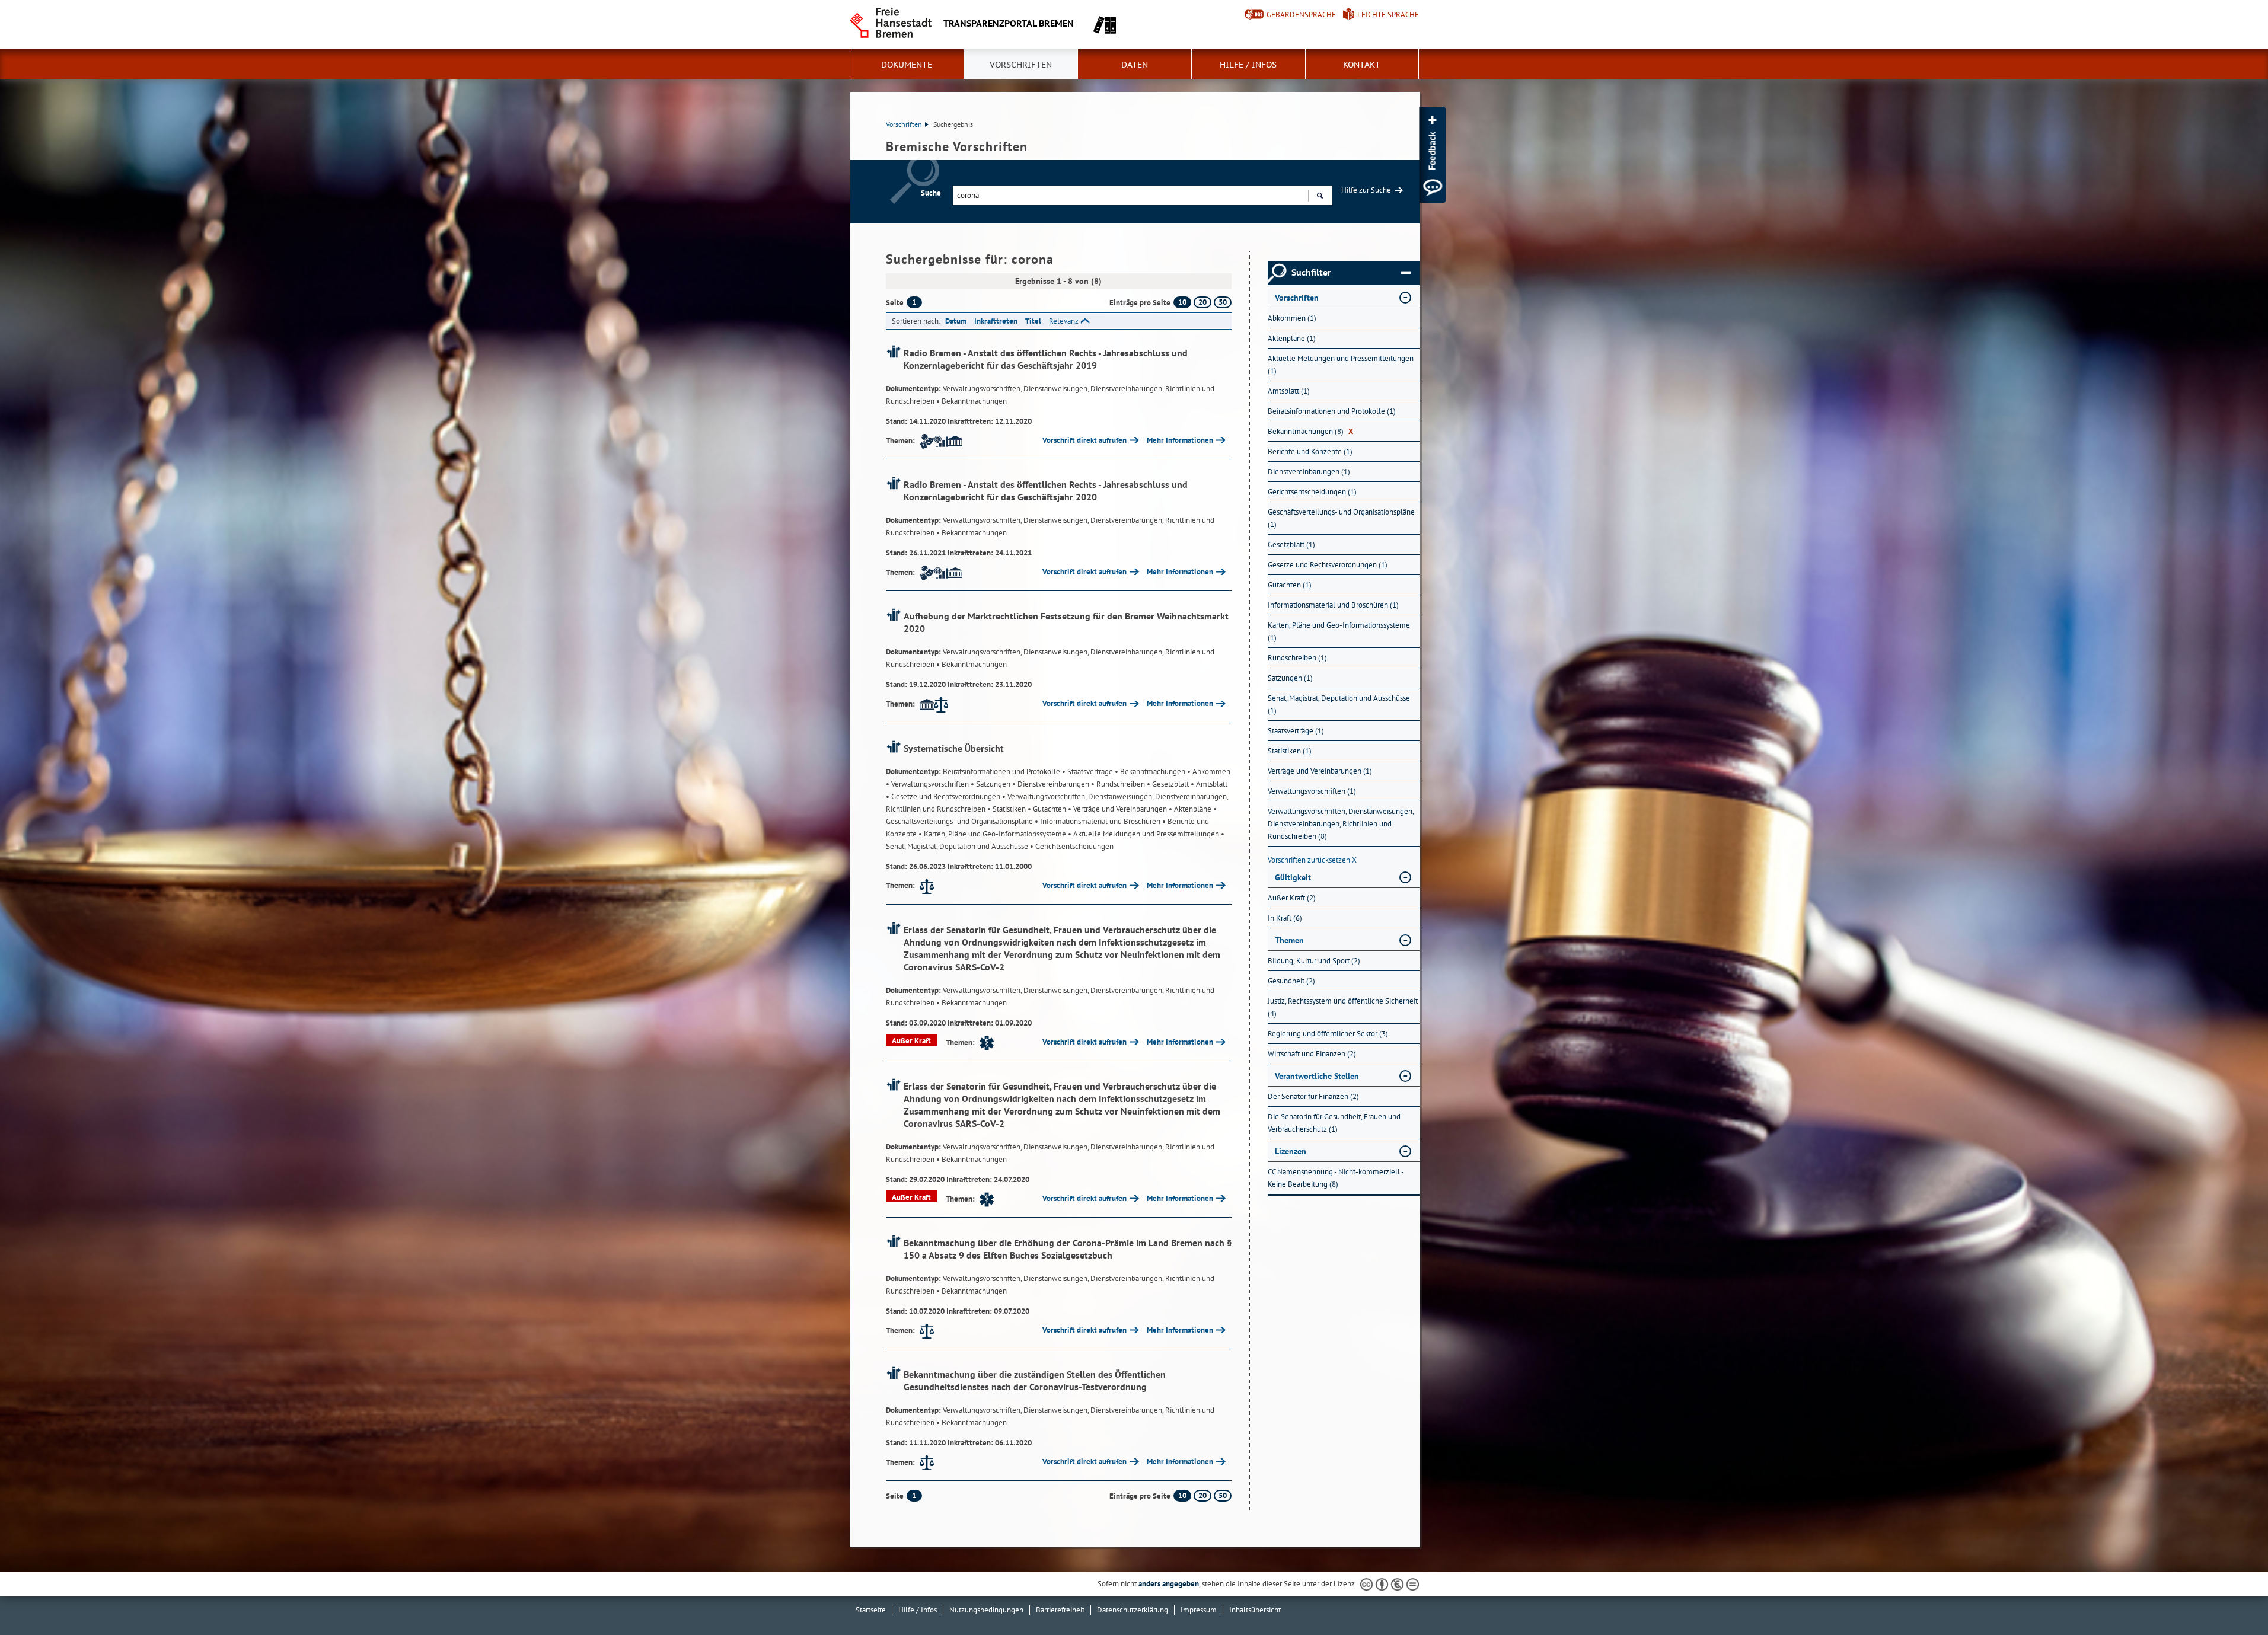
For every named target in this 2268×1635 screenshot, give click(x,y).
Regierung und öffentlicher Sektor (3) (1328, 1034)
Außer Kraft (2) (1292, 898)
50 (1223, 302)
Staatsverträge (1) (1296, 731)
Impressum (1199, 1610)
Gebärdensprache (1301, 15)
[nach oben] (2231, 1598)
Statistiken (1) (1290, 751)
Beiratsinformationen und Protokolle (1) (1332, 411)
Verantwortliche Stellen (1317, 1076)
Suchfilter (1311, 272)
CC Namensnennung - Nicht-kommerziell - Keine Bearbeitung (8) (1336, 1178)
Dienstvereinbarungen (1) (1309, 472)
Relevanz (1064, 321)
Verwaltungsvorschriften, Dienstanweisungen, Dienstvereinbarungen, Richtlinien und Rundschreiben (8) (1341, 824)
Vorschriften (1021, 65)
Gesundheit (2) (1291, 981)
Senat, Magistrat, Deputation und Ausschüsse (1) (1339, 704)
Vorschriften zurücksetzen (1312, 860)
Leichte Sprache (1388, 15)
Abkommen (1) (1292, 318)
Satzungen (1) (1290, 678)
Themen (1289, 940)
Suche (931, 193)
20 (1202, 302)
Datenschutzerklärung (1133, 1610)
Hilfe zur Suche (1366, 190)
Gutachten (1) (1290, 585)
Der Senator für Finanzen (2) (1313, 1096)
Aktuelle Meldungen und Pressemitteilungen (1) (1341, 365)
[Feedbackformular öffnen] (1432, 155)
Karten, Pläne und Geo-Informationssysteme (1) (1339, 631)
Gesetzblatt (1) (1291, 545)
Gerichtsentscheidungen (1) (1312, 492)
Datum (956, 321)
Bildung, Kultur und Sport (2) (1314, 961)
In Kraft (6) (1285, 918)
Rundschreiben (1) (1297, 658)
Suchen (1320, 195)
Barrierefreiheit (1060, 1610)
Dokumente (907, 65)
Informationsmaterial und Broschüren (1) (1333, 605)
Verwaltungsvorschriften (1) (1312, 791)
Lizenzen (1291, 1151)
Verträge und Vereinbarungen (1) (1320, 771)
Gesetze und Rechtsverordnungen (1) (1328, 565)
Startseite (871, 1610)
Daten (1135, 65)
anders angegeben (1169, 1584)
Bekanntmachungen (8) (1310, 431)
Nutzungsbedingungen (986, 1610)
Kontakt (1362, 65)
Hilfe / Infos (1248, 65)
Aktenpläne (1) (1292, 338)
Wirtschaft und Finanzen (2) (1312, 1054)
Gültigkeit (1293, 877)
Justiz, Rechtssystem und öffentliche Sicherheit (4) (1343, 1007)
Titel (1033, 321)
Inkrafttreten (996, 321)
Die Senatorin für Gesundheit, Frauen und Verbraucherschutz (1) (1334, 1123)
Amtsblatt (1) (1289, 391)
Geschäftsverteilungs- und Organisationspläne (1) (1341, 518)
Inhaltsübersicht (1255, 1610)
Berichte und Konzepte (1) (1310, 451)
